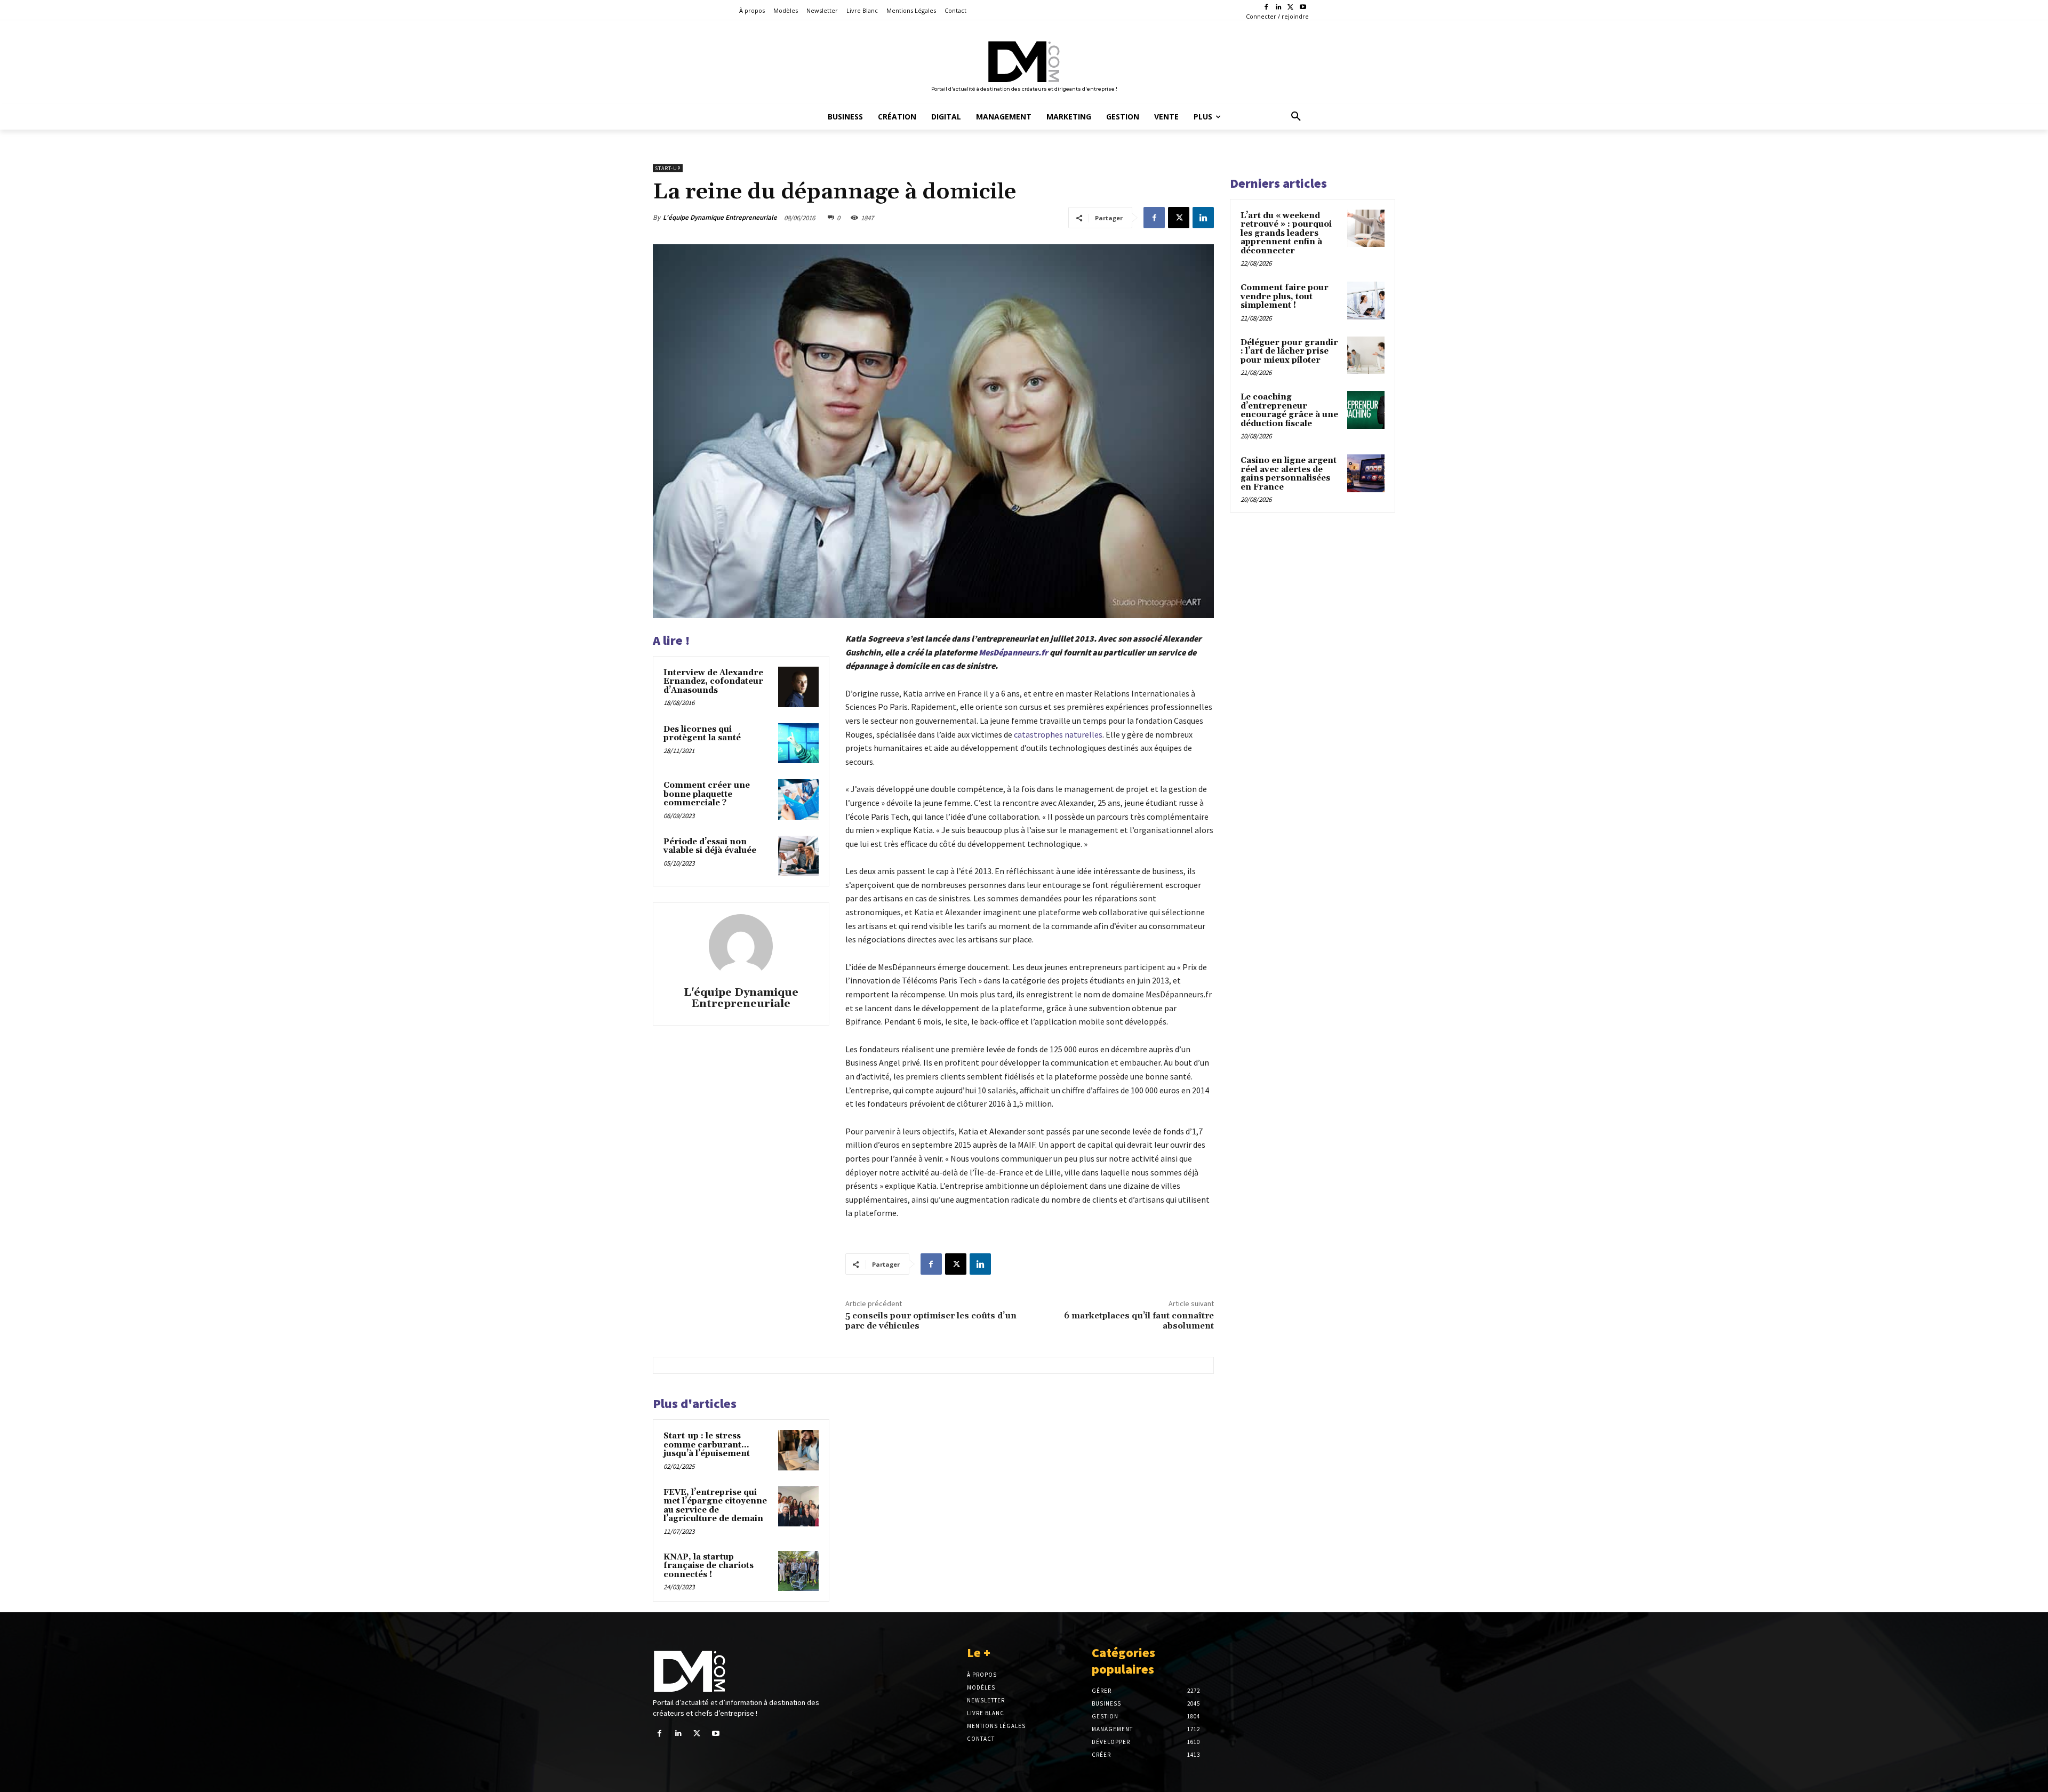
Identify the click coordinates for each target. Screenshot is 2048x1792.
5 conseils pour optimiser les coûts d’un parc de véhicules (931, 1321)
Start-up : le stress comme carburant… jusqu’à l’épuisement (707, 1445)
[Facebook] (1266, 8)
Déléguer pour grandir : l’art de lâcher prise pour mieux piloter (1289, 351)
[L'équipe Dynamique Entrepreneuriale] (741, 946)
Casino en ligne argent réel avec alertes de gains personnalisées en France (1289, 474)
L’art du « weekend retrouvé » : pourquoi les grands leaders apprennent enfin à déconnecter (1286, 233)
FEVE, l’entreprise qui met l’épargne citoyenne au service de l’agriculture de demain (715, 1506)
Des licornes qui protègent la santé (702, 734)
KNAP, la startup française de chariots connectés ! (709, 1566)
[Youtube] (1303, 8)
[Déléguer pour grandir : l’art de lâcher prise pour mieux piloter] (1366, 355)
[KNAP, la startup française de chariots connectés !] (798, 1571)
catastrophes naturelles (1058, 734)
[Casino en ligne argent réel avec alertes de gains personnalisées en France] (1366, 473)
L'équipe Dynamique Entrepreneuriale (720, 217)
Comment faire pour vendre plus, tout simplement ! (1285, 297)
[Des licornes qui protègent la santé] (798, 743)
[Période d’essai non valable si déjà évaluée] (798, 856)
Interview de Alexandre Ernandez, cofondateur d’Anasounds (713, 682)
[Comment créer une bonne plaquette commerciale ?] (798, 799)
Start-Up (668, 168)
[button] (1296, 117)
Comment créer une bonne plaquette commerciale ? (707, 794)
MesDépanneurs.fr (1013, 652)
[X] (1290, 8)
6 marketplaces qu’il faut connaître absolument (1139, 1321)
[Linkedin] (1279, 8)
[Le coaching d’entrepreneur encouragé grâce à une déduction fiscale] (1366, 410)
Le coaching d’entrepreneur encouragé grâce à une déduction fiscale (1289, 410)
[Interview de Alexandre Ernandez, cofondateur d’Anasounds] (798, 687)
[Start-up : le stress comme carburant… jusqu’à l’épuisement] (798, 1450)
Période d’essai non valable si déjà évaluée (710, 846)
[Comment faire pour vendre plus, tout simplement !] (1366, 300)
